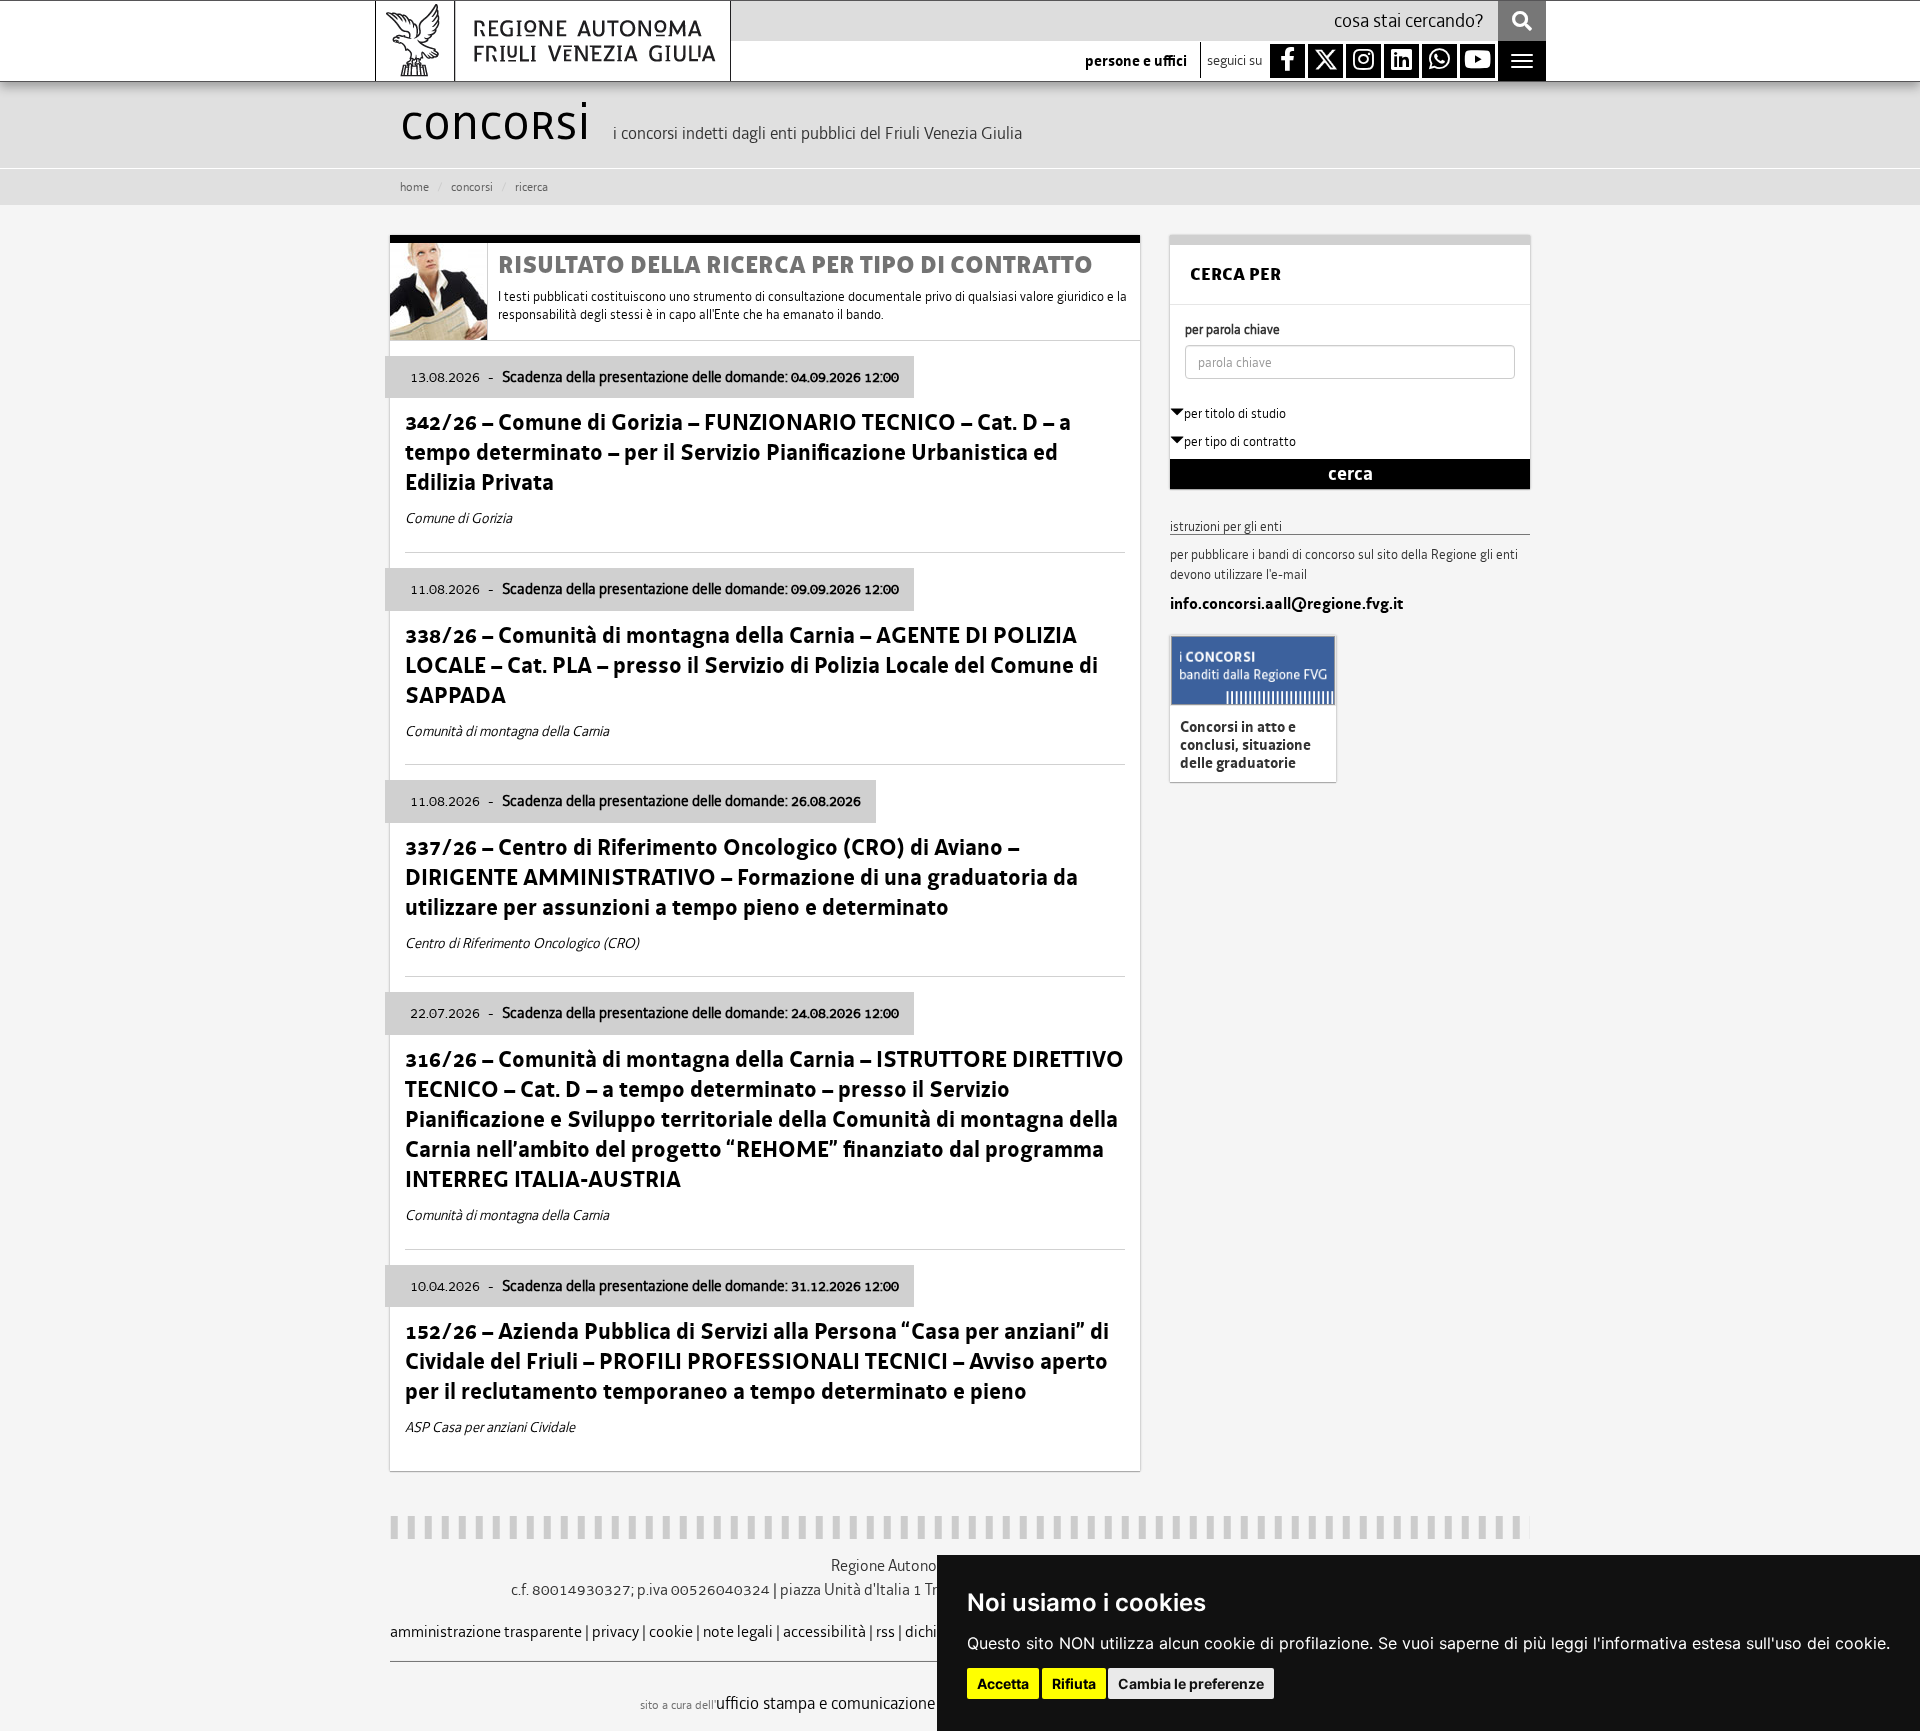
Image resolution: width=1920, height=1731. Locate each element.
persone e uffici (1136, 61)
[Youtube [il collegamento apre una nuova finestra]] (1477, 61)
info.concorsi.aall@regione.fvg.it (1286, 604)
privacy (615, 1631)
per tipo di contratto (1240, 441)
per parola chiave (1232, 329)
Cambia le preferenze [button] (1191, 1683)
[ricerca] (1522, 21)
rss (885, 1631)
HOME (414, 187)
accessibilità (824, 1631)
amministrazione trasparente (486, 1631)
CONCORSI (472, 187)
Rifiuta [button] (1074, 1683)
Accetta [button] (1003, 1683)
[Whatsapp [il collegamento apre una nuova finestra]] (1439, 61)
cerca (1350, 474)
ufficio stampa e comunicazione (825, 1703)
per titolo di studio (1235, 413)
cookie (671, 1631)
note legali (738, 1631)
